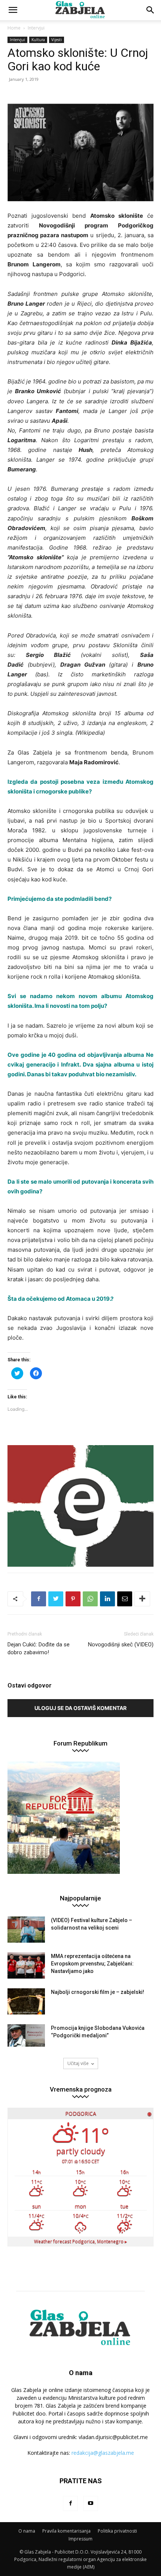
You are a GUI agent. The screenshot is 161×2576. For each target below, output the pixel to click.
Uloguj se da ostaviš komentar (80, 1708)
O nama (27, 2531)
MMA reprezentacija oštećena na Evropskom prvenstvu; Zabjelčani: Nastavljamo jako (92, 1964)
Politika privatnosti (117, 2531)
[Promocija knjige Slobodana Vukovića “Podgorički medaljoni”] (26, 2035)
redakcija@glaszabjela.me (103, 2453)
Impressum (80, 2539)
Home (14, 28)
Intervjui (36, 28)
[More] (142, 1599)
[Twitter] (56, 1599)
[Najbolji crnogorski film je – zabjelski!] (26, 2001)
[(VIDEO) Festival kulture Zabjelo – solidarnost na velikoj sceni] (26, 1930)
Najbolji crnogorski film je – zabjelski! (98, 1992)
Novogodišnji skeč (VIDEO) (121, 1645)
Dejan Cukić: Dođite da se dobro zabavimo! (39, 1648)
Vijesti (57, 40)
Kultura (38, 40)
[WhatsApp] (90, 1599)
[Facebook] (39, 1599)
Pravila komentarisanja (66, 2531)
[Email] (125, 1599)
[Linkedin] (107, 1599)
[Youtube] (91, 2503)
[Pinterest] (73, 1599)
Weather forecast (80, 2241)
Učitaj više (78, 2063)
